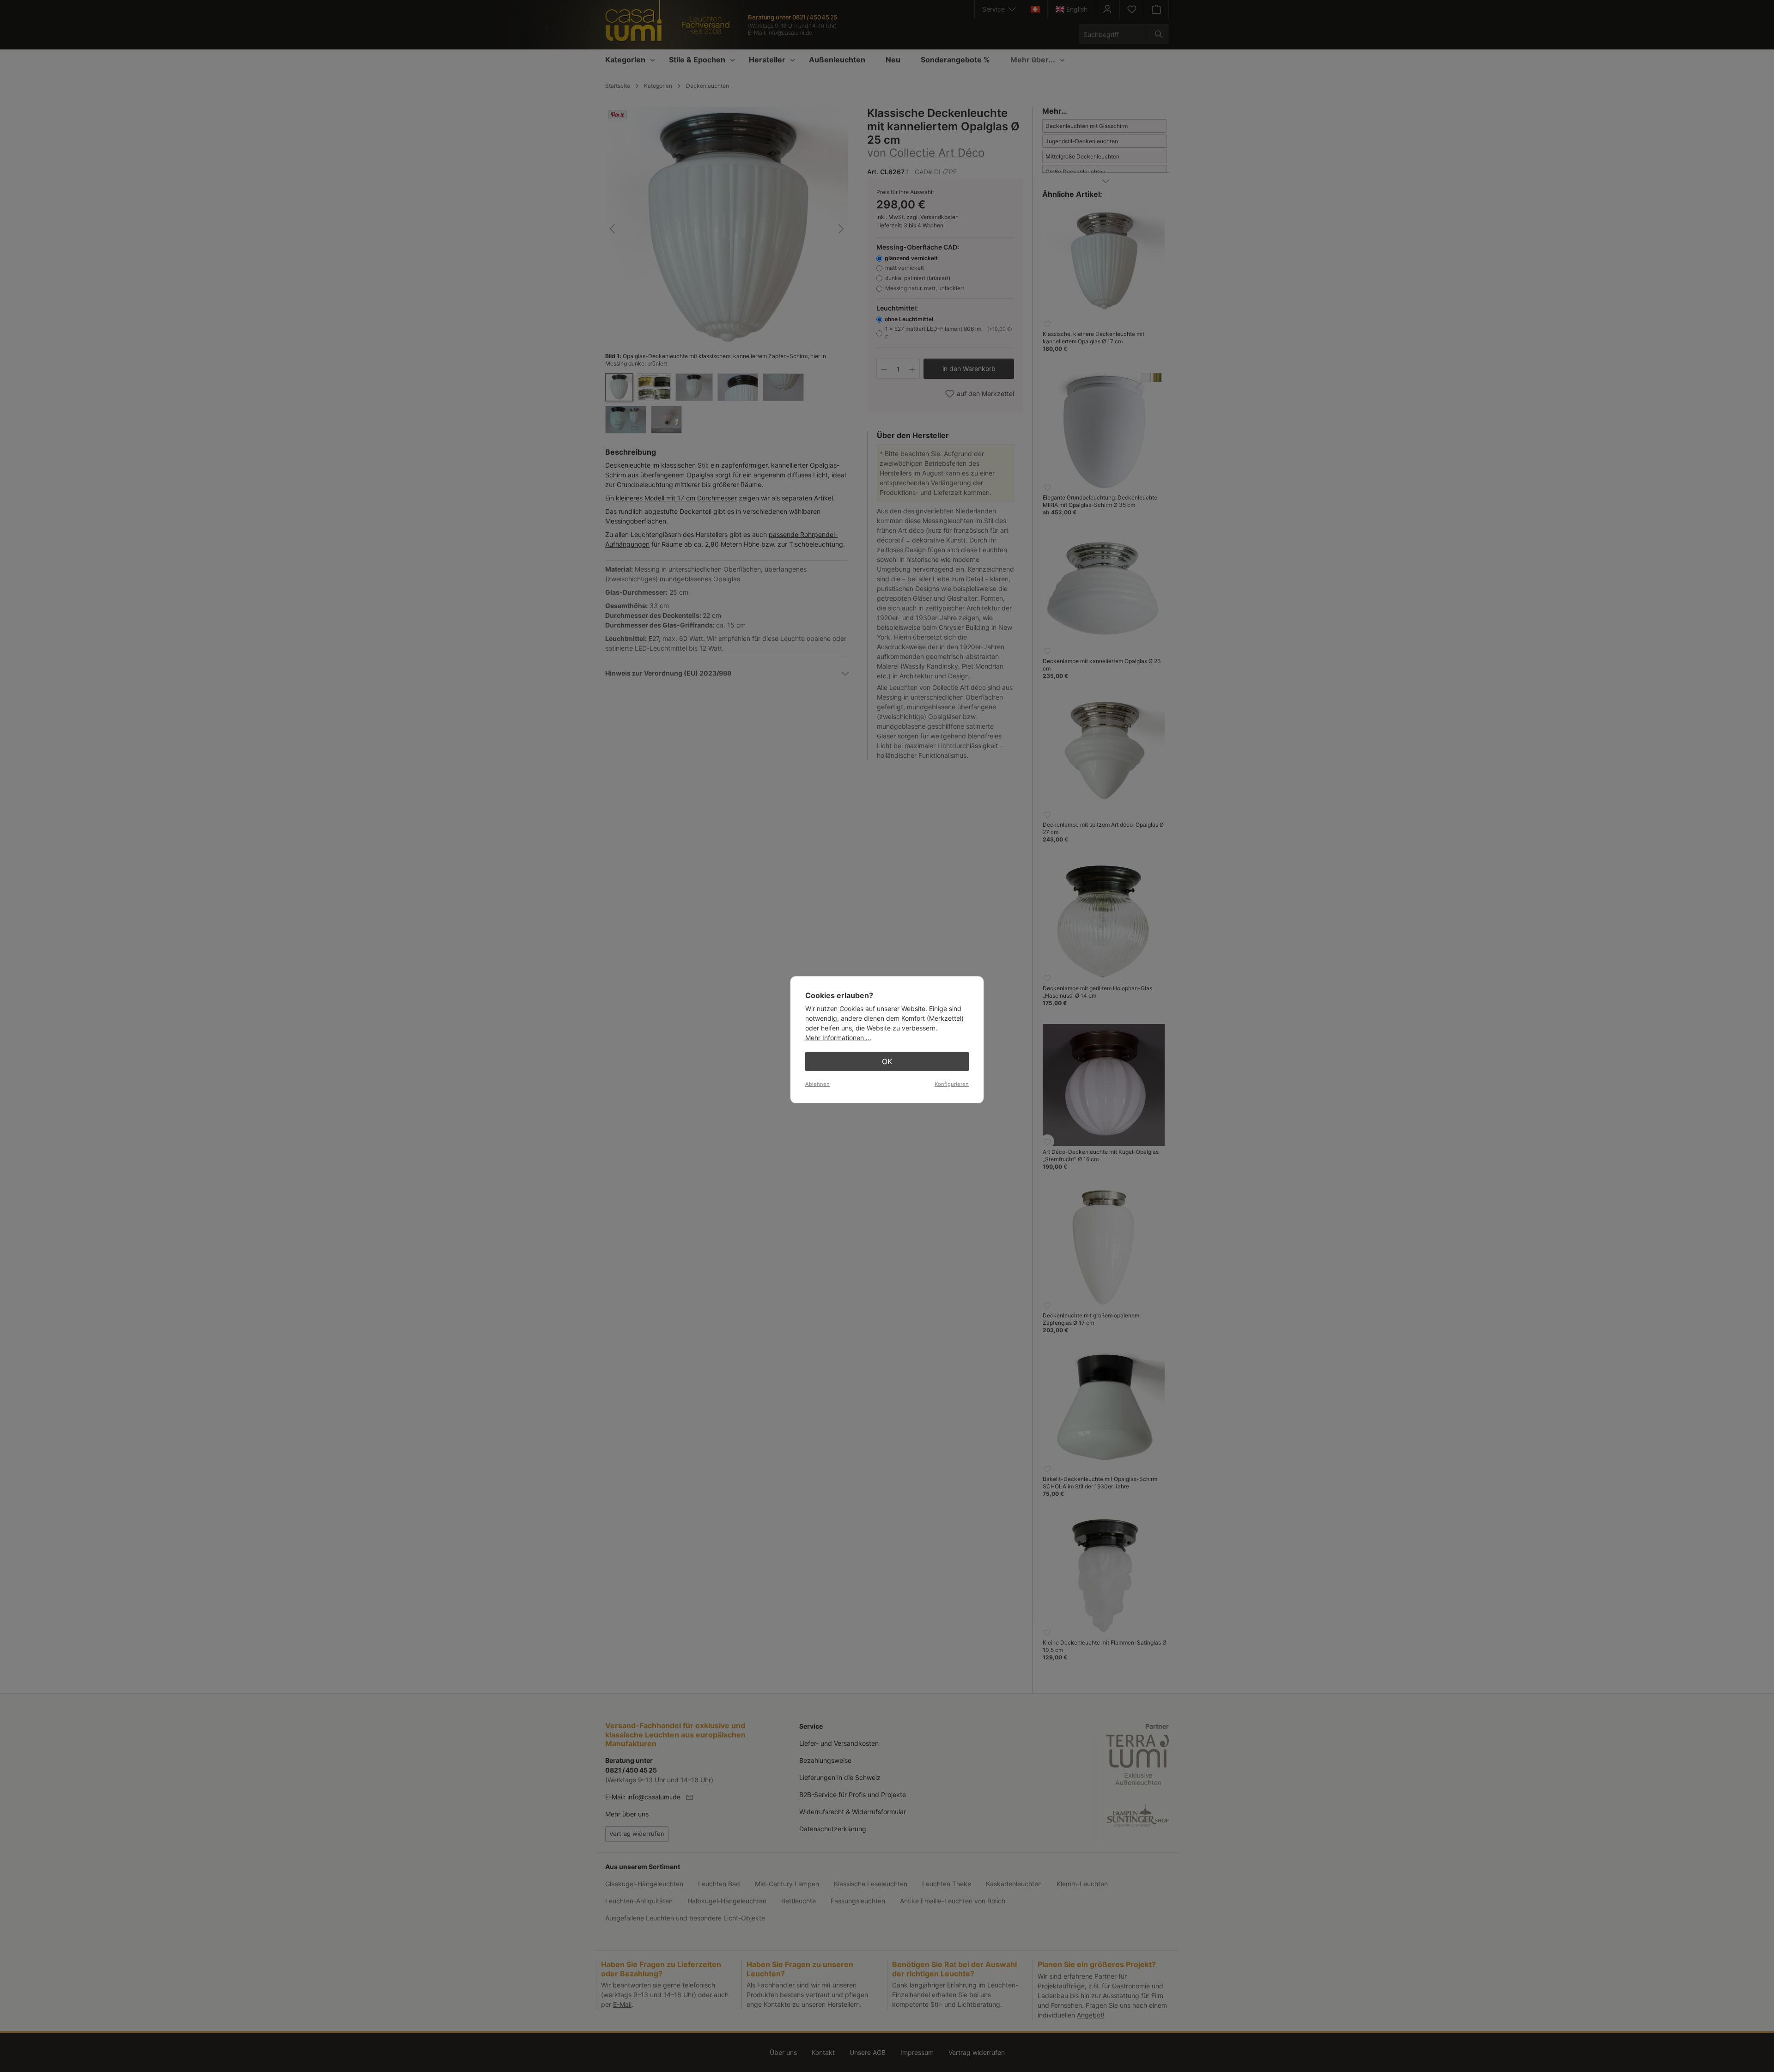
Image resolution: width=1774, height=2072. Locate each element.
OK (887, 1061)
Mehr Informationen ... (838, 1038)
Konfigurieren (952, 1084)
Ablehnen (817, 1084)
